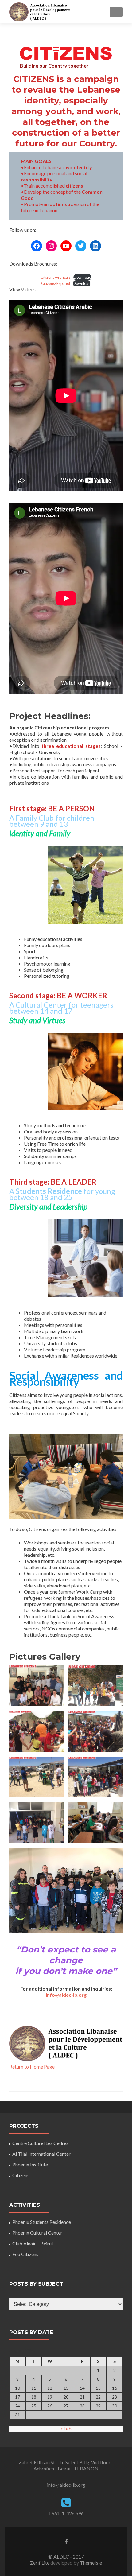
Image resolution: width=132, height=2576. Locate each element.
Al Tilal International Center (41, 2154)
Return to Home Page (32, 2067)
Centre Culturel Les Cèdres (40, 2143)
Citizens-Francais (56, 277)
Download (82, 277)
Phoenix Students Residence (42, 2222)
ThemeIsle (91, 2563)
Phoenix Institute (30, 2164)
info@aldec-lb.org (66, 1995)
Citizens (21, 2175)
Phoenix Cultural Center (37, 2233)
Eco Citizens (25, 2254)
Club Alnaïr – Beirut (33, 2243)
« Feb (66, 2428)
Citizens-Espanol (56, 283)
